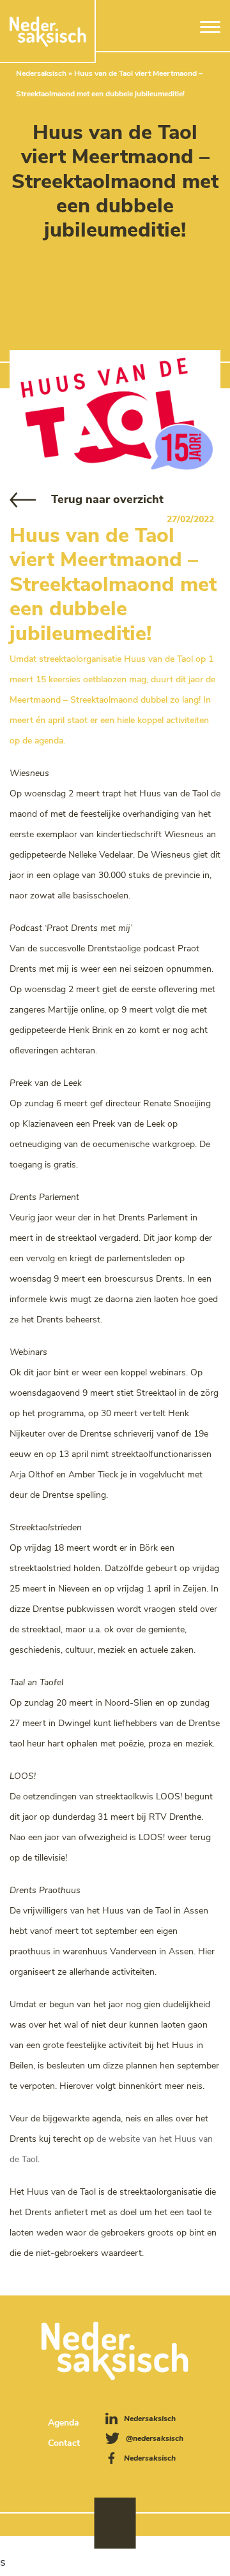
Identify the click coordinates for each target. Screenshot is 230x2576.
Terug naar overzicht (107, 499)
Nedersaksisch (41, 73)
